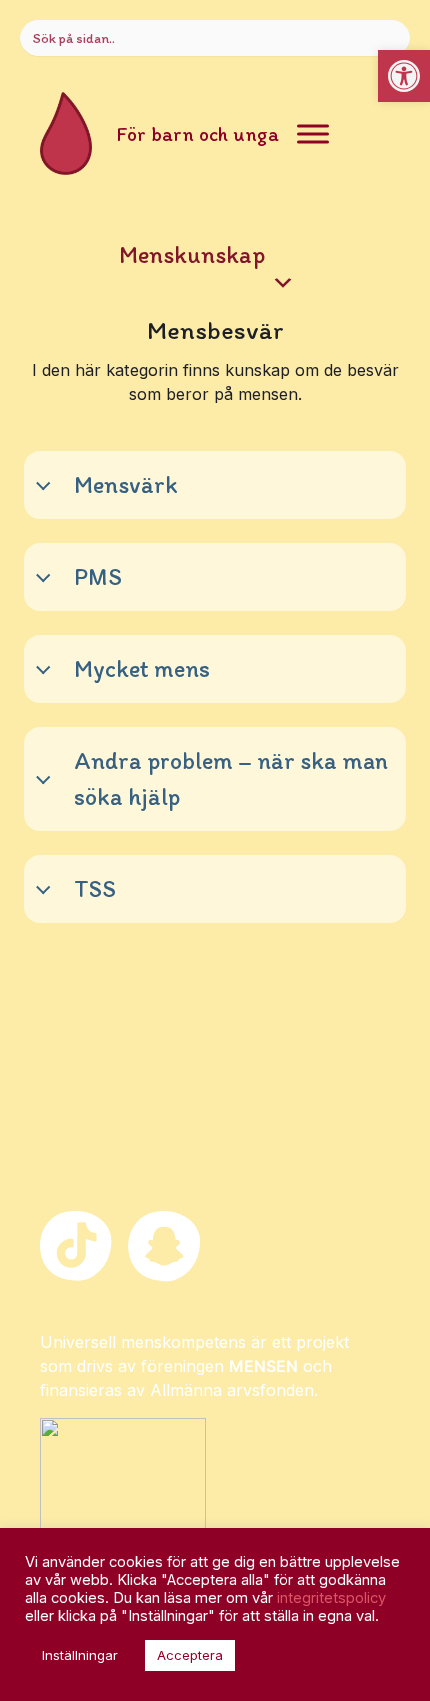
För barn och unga (197, 134)
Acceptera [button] (190, 1655)
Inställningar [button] (80, 1655)
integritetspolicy (331, 1598)
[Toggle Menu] (313, 133)
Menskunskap (192, 254)
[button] (404, 76)
